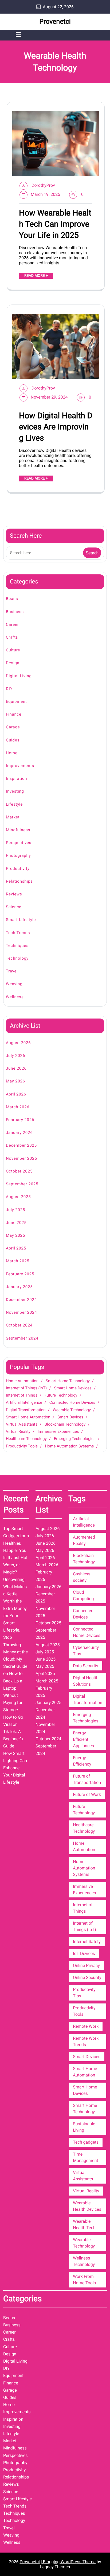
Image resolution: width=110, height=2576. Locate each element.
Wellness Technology (84, 2261)
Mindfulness (18, 830)
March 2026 (18, 1107)
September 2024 (22, 1338)
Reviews (14, 894)
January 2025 (19, 1287)
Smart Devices (70, 1417)
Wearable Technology (72, 1410)
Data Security (85, 1666)
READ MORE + (36, 276)
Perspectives (19, 843)
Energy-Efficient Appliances (83, 1739)
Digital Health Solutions (86, 1681)
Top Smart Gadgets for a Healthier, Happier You (16, 1539)
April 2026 (16, 1094)
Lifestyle (14, 804)
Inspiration (16, 778)
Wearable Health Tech (84, 2224)
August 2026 (18, 1043)
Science (14, 907)
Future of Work (87, 1794)
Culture (13, 650)
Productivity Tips (84, 1993)
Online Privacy (86, 1966)
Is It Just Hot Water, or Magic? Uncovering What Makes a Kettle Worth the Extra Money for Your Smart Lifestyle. (15, 1594)
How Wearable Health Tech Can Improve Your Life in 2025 (55, 224)
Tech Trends (18, 933)
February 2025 (20, 1274)
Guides (13, 740)
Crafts (12, 637)
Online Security (87, 1977)
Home (12, 753)
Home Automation (22, 1381)
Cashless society (82, 1577)
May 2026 (15, 1081)
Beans (12, 599)
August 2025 (18, 1197)
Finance (14, 714)
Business (15, 612)
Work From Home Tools (84, 2280)
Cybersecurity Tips (86, 1651)
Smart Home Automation (28, 1417)
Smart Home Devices (73, 1388)
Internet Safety (87, 1942)
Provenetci (55, 22)
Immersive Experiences (58, 1431)
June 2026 (16, 1068)
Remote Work (86, 2026)
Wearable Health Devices (87, 2206)
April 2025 (16, 1248)
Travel (12, 971)
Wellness (15, 997)
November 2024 (21, 1312)
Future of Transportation (87, 1779)
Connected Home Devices (72, 1402)
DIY (9, 689)
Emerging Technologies (75, 1439)
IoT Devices (84, 1954)
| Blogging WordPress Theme (68, 2562)
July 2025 (15, 1210)
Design (13, 663)
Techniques (17, 946)
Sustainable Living (84, 2127)
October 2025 (19, 1171)
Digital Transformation (26, 1410)
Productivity (18, 869)
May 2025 (15, 1235)
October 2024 (19, 1325)
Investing (15, 791)
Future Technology (61, 1395)
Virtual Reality (18, 1431)
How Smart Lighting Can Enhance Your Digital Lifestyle (15, 1768)
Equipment (16, 701)
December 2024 (21, 1300)
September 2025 (22, 1184)
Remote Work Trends (86, 2041)
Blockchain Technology (65, 1424)
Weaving (14, 984)
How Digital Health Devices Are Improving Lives (56, 427)
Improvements (20, 766)
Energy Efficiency (82, 1761)
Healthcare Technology (26, 1439)
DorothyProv (43, 185)
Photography (18, 855)
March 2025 (18, 1261)
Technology (17, 958)
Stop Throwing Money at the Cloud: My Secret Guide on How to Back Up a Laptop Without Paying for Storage (15, 1674)
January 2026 (19, 1133)
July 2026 (15, 1056)
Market (13, 817)
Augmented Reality (84, 1540)
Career (12, 624)
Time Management (85, 2157)
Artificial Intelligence (24, 1402)
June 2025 (16, 1223)
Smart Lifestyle (21, 920)
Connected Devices (83, 1614)
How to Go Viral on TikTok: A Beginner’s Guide (13, 1732)
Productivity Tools (22, 1446)
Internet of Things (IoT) (26, 1388)
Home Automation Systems (69, 1446)
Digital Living (19, 676)
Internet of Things (22, 1395)
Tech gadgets (86, 2142)
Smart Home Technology (68, 1381)
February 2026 (20, 1120)
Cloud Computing (83, 1595)
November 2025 (21, 1158)
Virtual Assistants (22, 1424)
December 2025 (21, 1145)
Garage (13, 727)
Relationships (19, 881)
